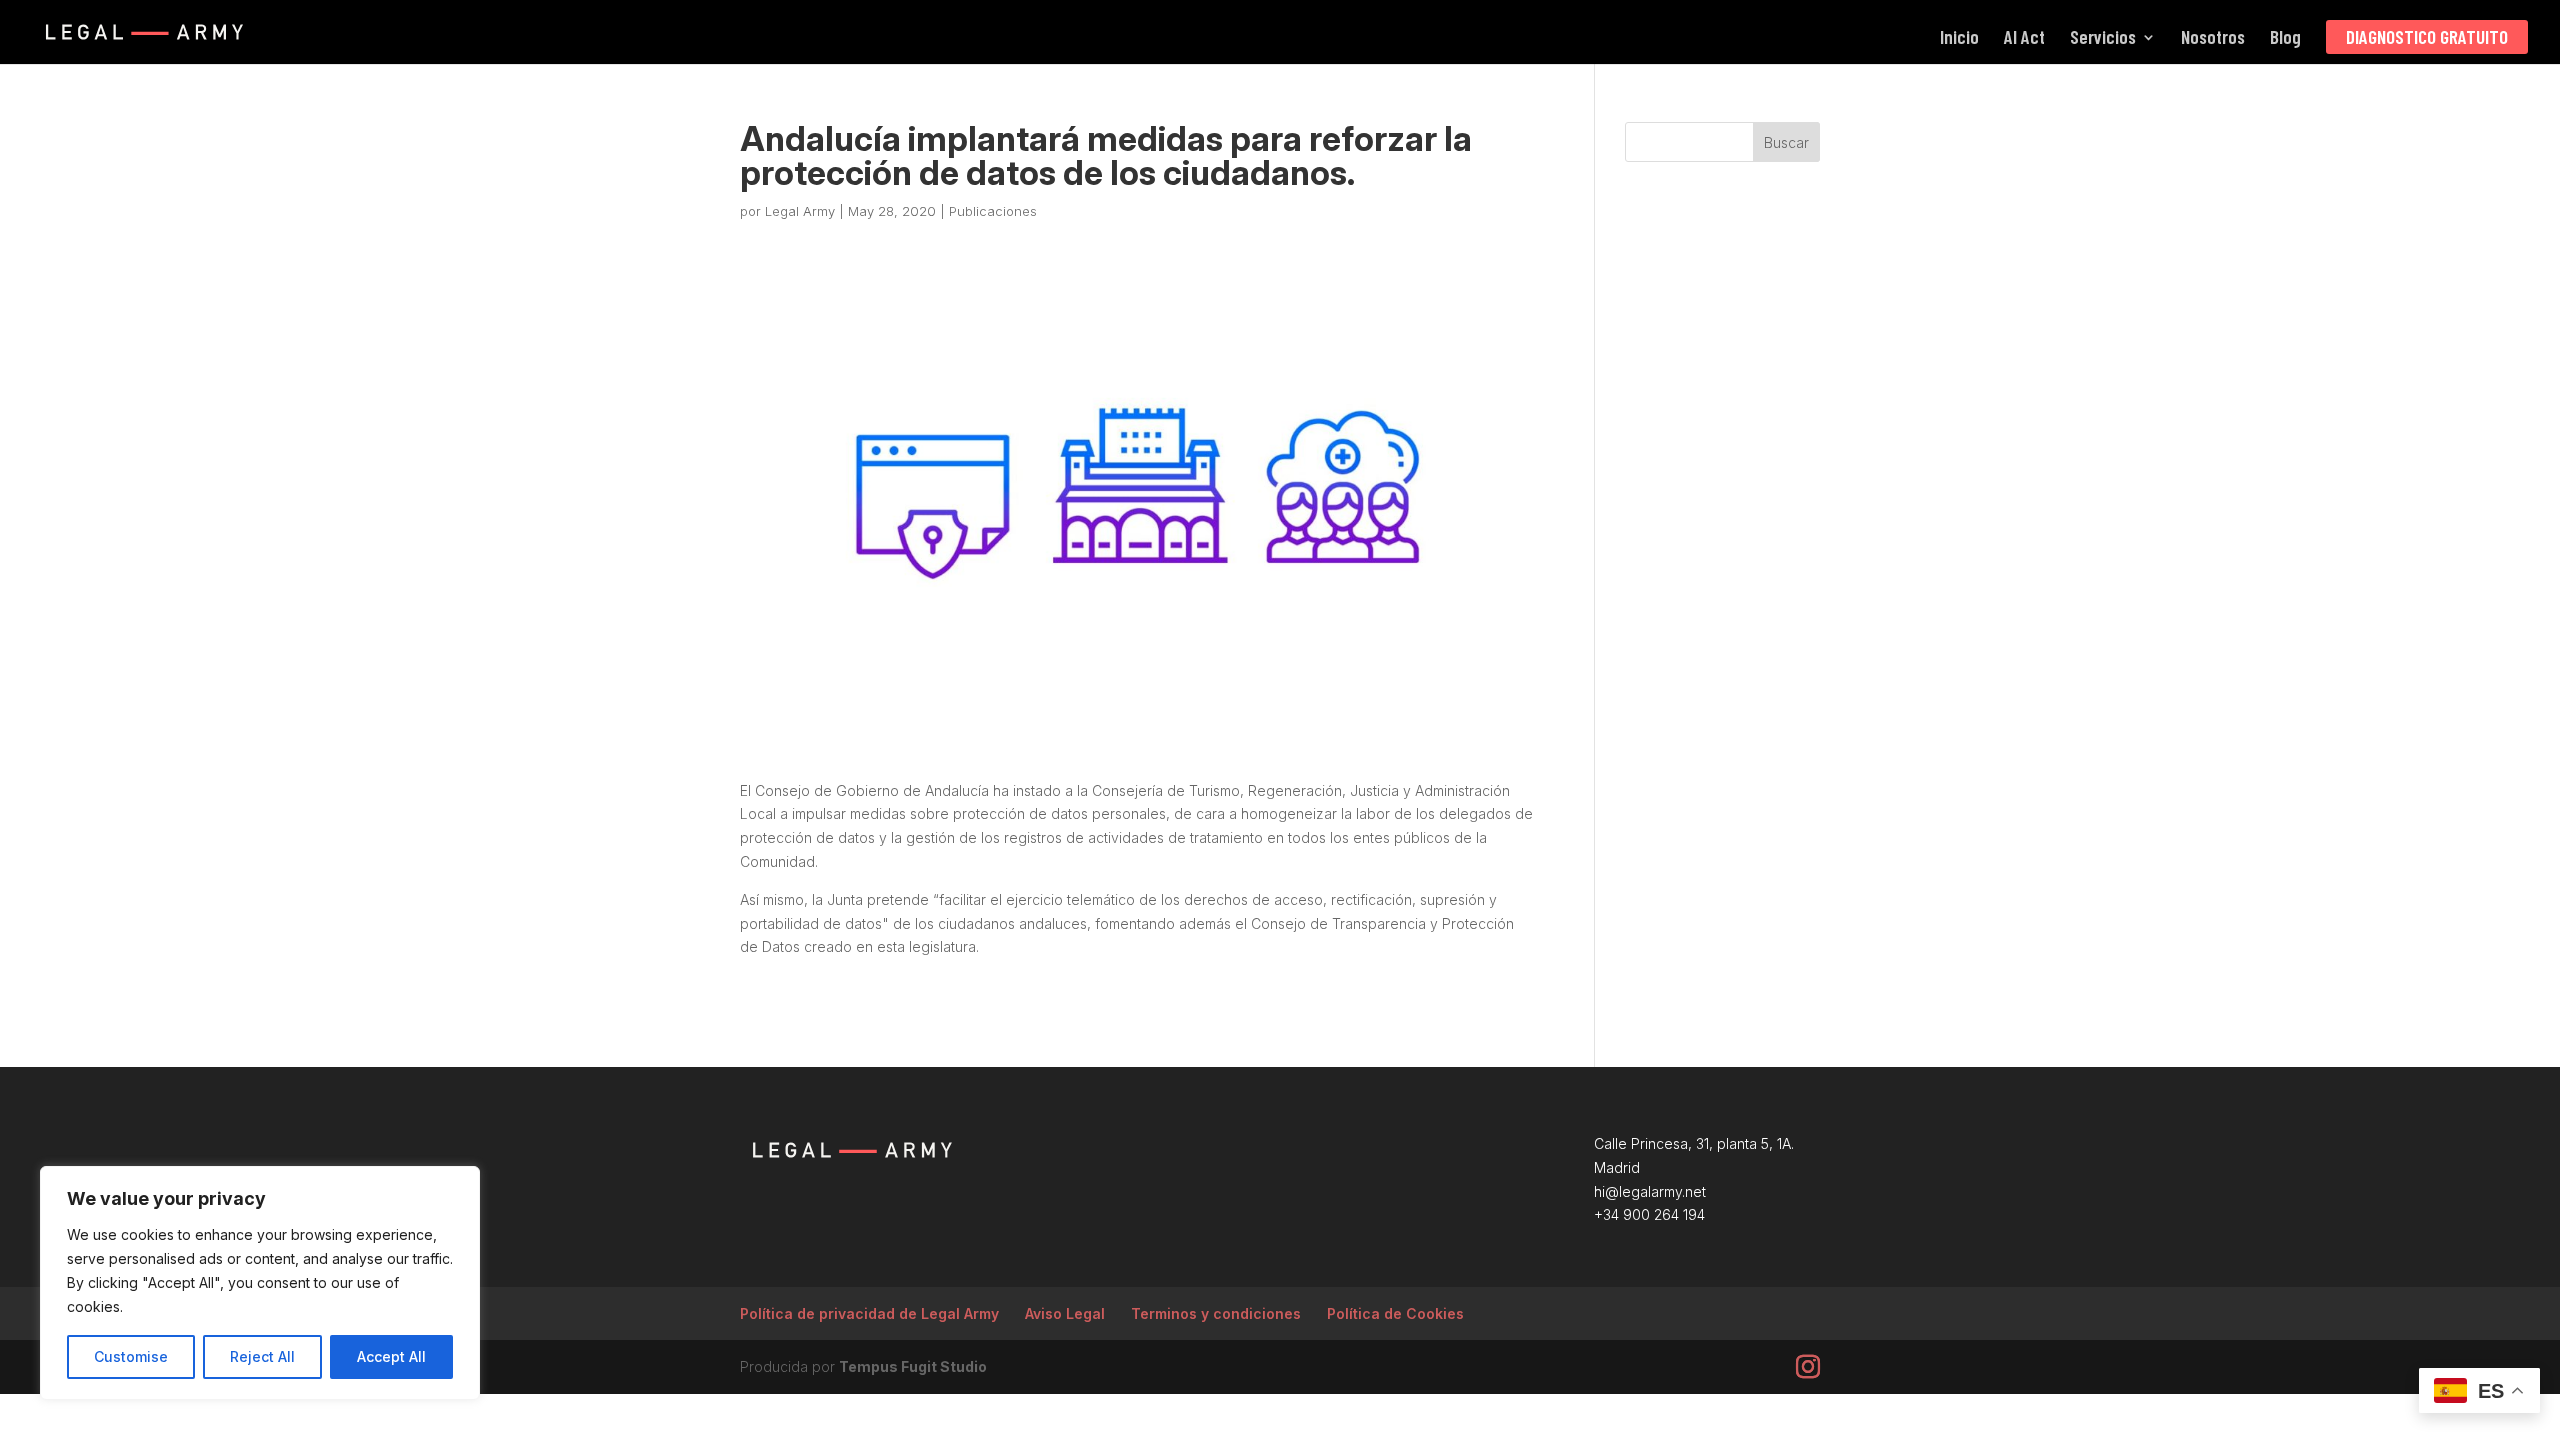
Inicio (1959, 39)
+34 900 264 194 (1649, 1214)
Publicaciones (993, 211)
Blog (2285, 39)
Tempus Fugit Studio (913, 1366)
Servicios (2103, 39)
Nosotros (2213, 39)
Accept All (391, 1356)
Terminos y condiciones (1216, 1313)
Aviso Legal (1065, 1313)
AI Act (2024, 39)
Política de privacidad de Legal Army (869, 1313)
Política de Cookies (1395, 1313)
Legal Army (800, 211)
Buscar (1786, 142)
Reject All (262, 1356)
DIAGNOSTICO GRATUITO (2427, 36)
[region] (260, 1283)
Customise (131, 1356)
